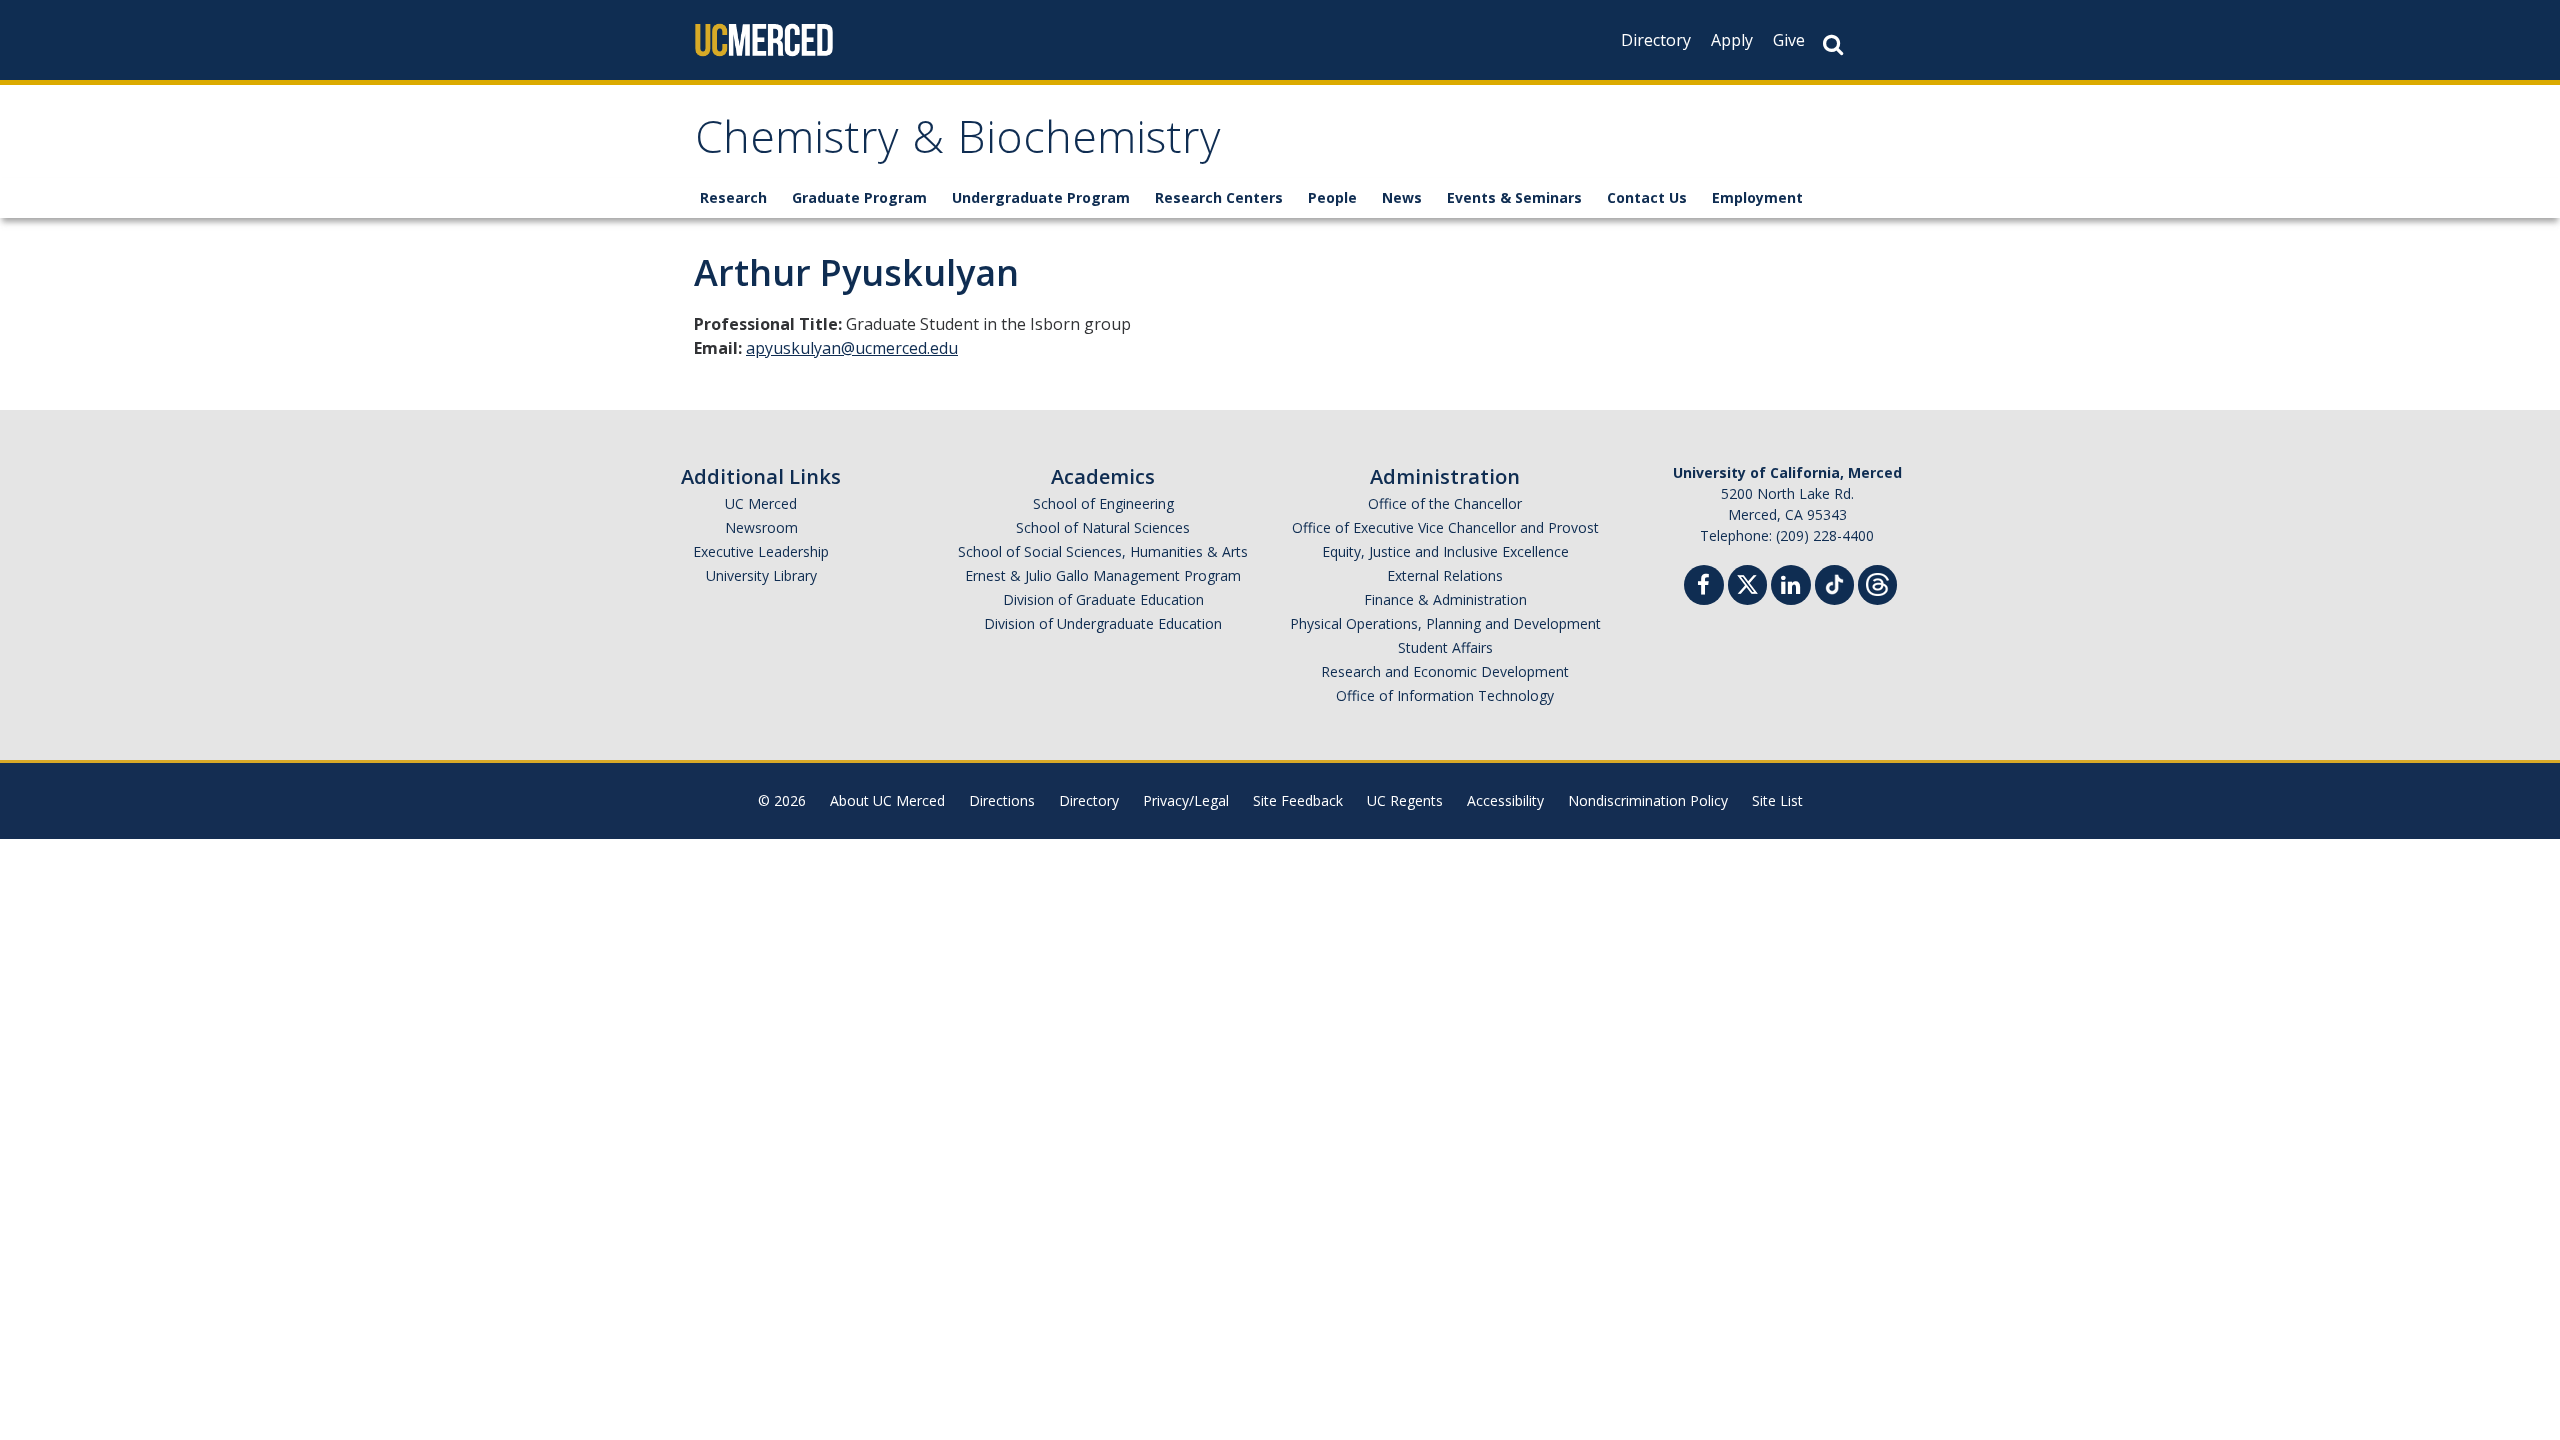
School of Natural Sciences (1103, 527)
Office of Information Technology (1445, 695)
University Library (761, 575)
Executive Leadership (761, 551)
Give (1789, 40)
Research (733, 197)
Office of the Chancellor (1445, 503)
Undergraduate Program (1041, 197)
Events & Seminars (1514, 197)
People (1332, 197)
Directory (1656, 40)
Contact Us (1647, 197)
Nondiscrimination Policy (1648, 800)
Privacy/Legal (1186, 800)
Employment (1757, 197)
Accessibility (1505, 800)
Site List (1777, 800)
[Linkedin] (1791, 587)
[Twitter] (1747, 582)
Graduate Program (859, 197)
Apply (1732, 40)
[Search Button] (1833, 44)
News (1402, 197)
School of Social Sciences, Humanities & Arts (1103, 551)
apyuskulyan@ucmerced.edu (852, 348)
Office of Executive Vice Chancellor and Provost (1445, 527)
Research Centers (1219, 197)
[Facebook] (1704, 587)
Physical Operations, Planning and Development (1445, 623)
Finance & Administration (1445, 599)
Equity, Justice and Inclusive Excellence (1445, 551)
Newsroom (761, 527)
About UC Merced (887, 800)
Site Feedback (1298, 800)
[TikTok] (1834, 582)
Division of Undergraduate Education (1103, 623)
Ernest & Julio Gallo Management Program (1103, 575)
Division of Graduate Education (1103, 599)
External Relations (1445, 575)
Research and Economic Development (1445, 671)
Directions (1002, 800)
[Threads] (1877, 582)
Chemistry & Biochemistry (958, 143)
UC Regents (1405, 800)
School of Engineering (1103, 503)
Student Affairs (1445, 647)
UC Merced (761, 503)
